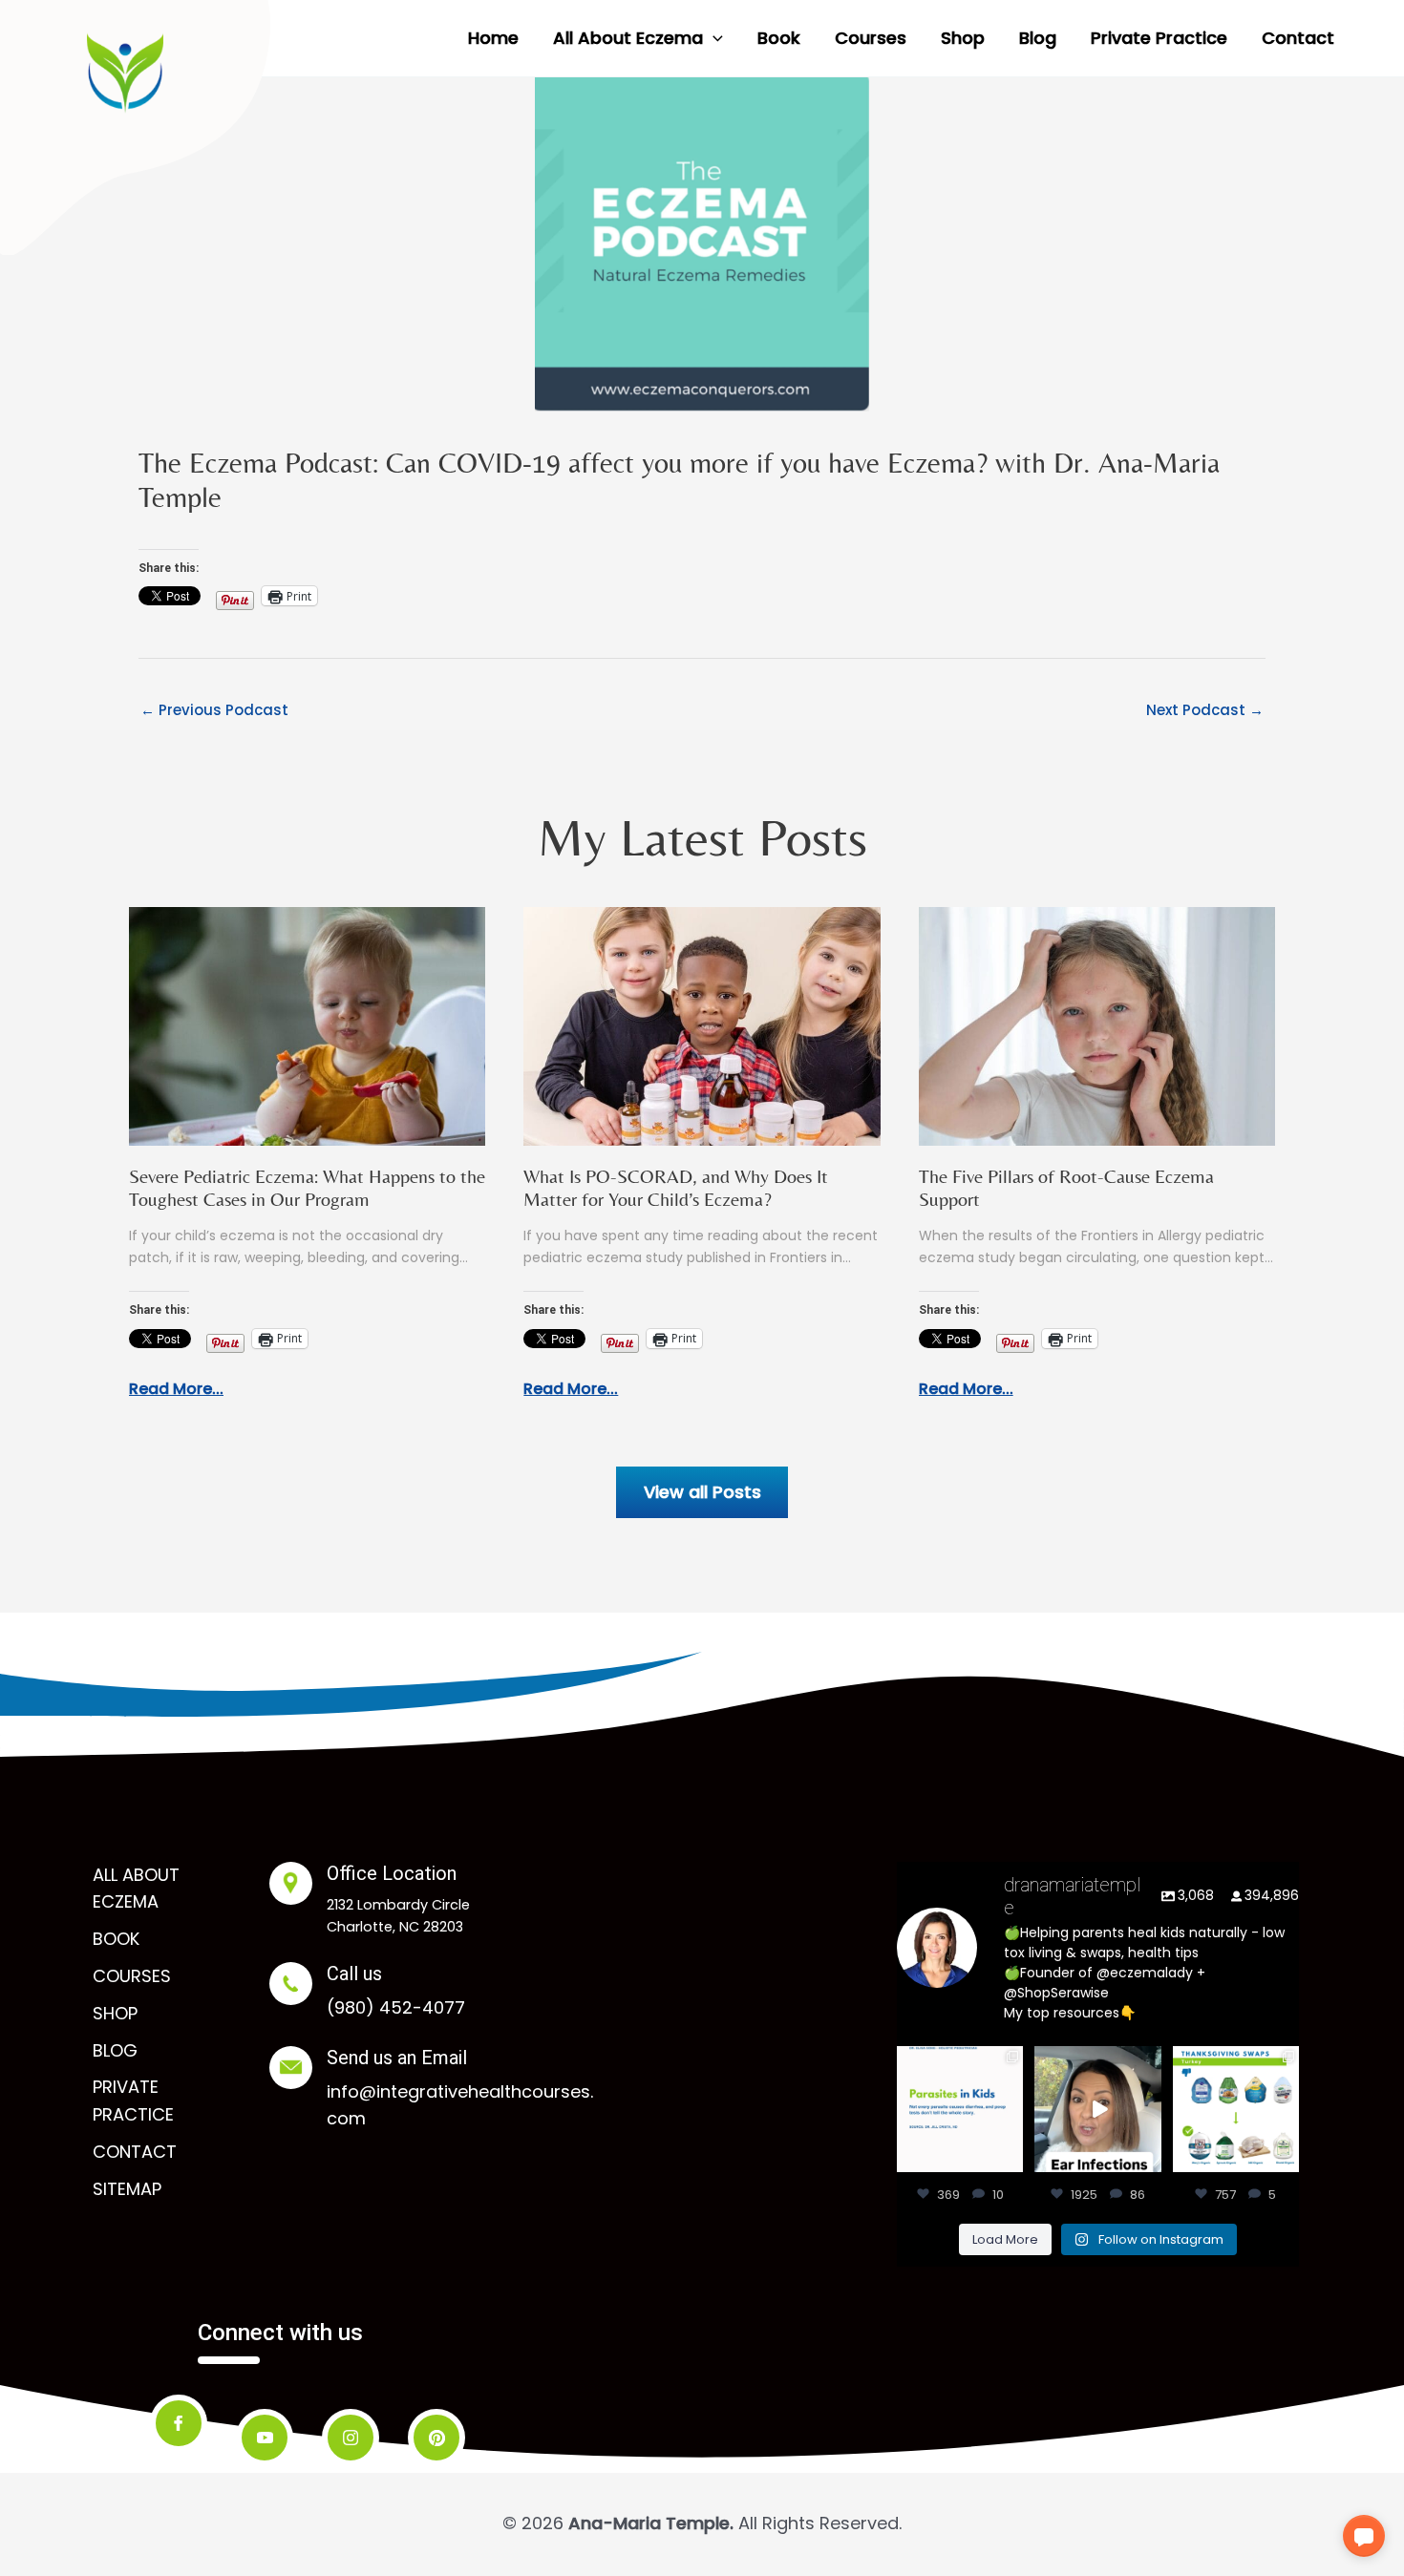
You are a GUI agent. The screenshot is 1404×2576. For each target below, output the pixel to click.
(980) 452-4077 (396, 2007)
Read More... (176, 1389)
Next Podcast (1205, 710)
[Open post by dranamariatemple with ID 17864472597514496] (960, 2109)
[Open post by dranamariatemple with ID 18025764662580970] (1097, 2109)
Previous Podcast (214, 710)
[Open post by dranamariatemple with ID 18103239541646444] (1236, 2109)
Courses (132, 1976)
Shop (115, 2013)
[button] (713, 38)
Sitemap (127, 2189)
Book (116, 1939)
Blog (115, 2050)
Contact (135, 2152)
